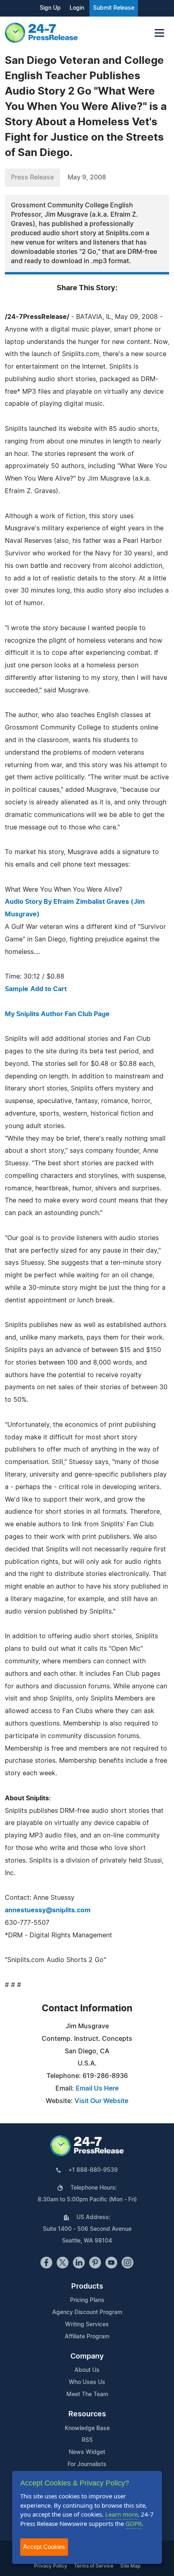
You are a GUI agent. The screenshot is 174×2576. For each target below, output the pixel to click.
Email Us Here (97, 2089)
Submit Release (114, 8)
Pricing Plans (87, 2300)
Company (87, 2357)
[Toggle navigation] (159, 33)
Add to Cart (49, 989)
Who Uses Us (87, 2382)
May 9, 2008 (87, 177)
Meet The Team (87, 2395)
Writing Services (87, 2325)
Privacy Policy (51, 2566)
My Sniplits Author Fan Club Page (57, 1014)
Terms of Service (94, 2566)
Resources (87, 2414)
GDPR (134, 2523)
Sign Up (50, 8)
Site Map (130, 2566)
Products (87, 2287)
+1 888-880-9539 (93, 2170)
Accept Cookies (44, 2547)
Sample (17, 989)
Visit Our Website (101, 2101)
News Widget (87, 2452)
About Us (87, 2370)
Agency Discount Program (87, 2312)
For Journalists (87, 2464)
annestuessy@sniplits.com (48, 1910)
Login (77, 8)
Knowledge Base (87, 2428)
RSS (87, 2440)
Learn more (121, 2514)
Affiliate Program (87, 2337)
